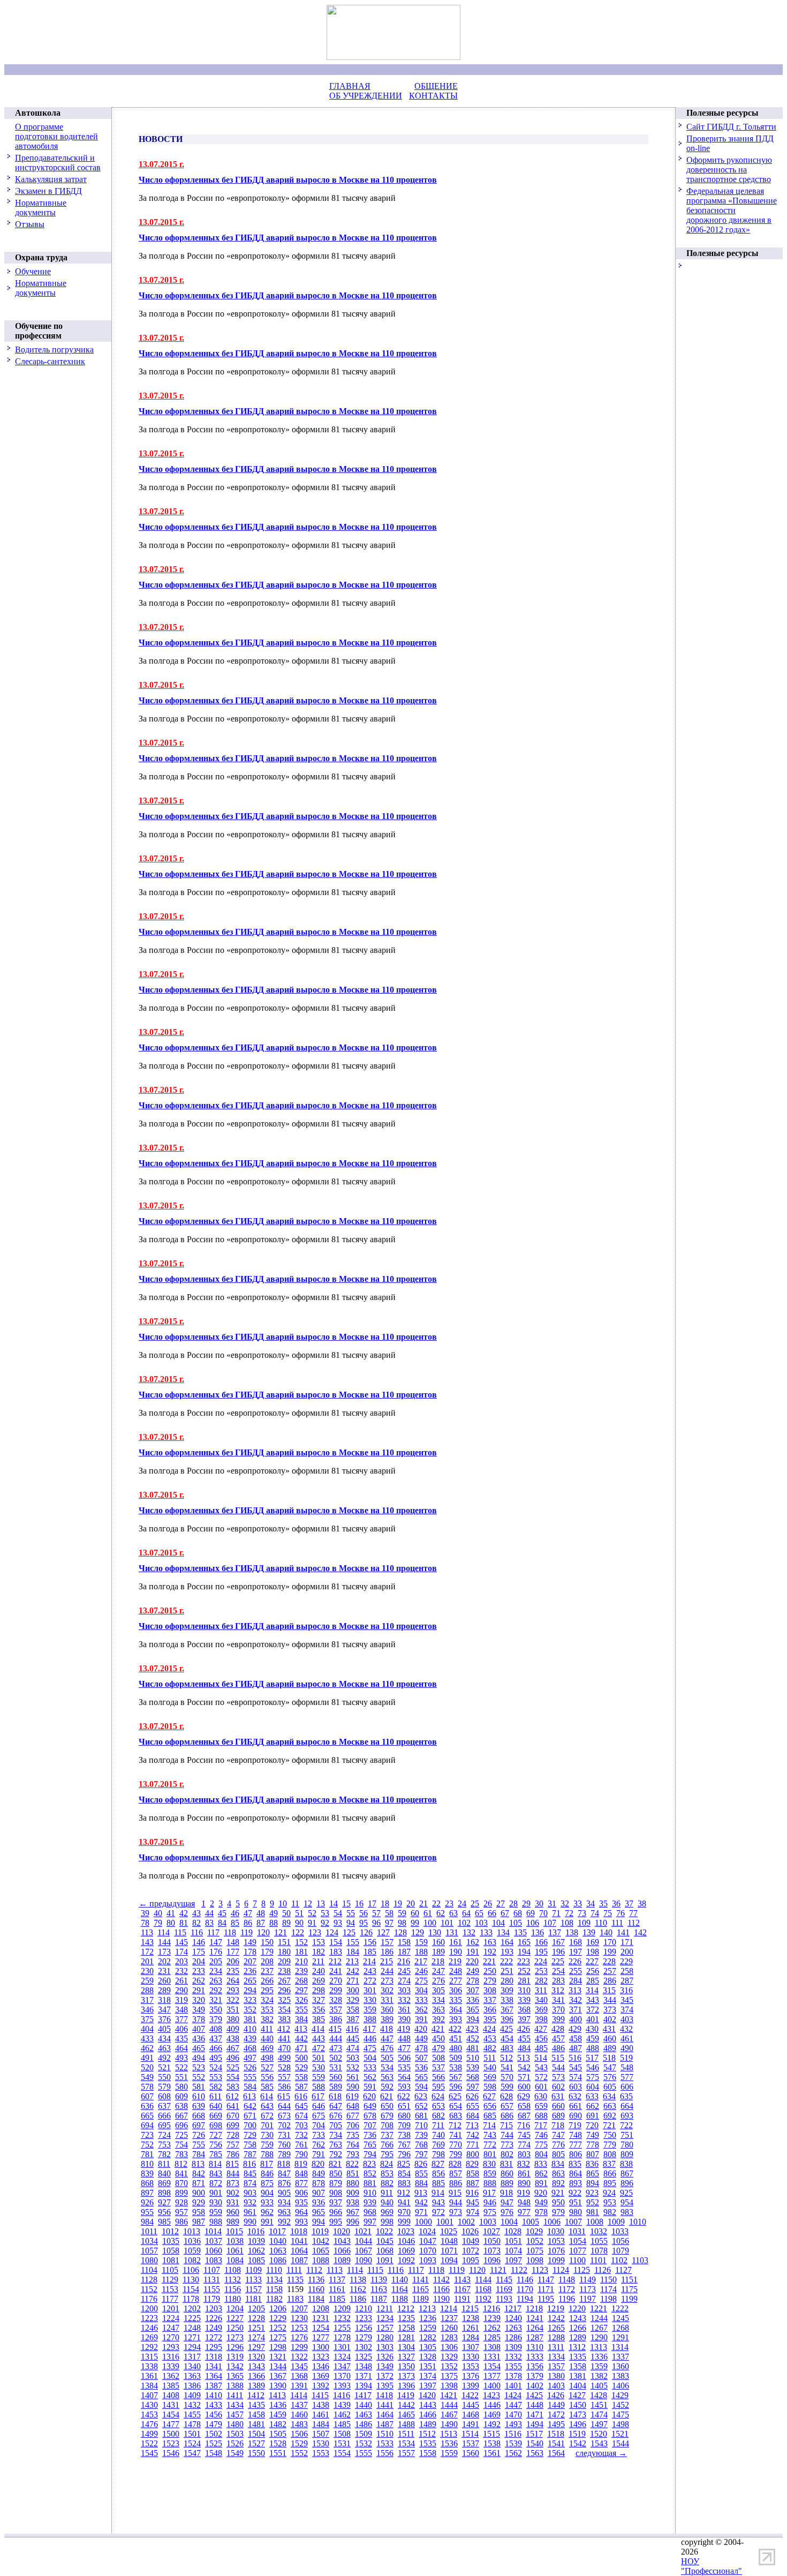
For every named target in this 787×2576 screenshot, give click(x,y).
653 (438, 2106)
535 (404, 2067)
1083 (214, 2260)
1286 (513, 2337)
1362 (171, 2376)
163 (490, 1942)
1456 (214, 2414)
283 (558, 1981)
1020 (342, 2231)
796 (404, 2154)
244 (387, 1971)
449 (421, 2038)
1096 (492, 2260)
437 (216, 2038)
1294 (192, 2347)
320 (199, 2000)
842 (199, 2173)
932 (250, 2202)
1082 (192, 2260)
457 (558, 2038)
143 (147, 1942)
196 (558, 1952)
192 (490, 1952)
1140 (400, 2280)
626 (472, 2096)
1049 (471, 2241)
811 (164, 2164)
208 (267, 1961)
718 (558, 2125)
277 (456, 1981)
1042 (321, 2241)
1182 (274, 2299)
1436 (278, 2405)
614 (267, 2096)
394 (473, 2019)
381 (250, 2019)
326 (301, 2000)
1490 (449, 2424)
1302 (364, 2347)
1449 (556, 2405)
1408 (171, 2395)
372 (593, 2010)
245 (404, 1971)
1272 (214, 2337)
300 (353, 1990)
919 (524, 2193)
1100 (577, 2260)
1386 (192, 2386)
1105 (170, 2270)
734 (336, 2135)
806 (576, 2154)
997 (370, 2222)
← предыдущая (167, 1903)
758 (250, 2145)
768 (421, 2145)
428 (558, 2029)
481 (473, 2048)
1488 (406, 2424)
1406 (620, 2386)
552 (199, 2077)
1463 (364, 2414)
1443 (428, 2405)
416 (352, 2029)
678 (370, 2116)
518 (609, 2058)
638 (181, 2106)
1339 (171, 2366)
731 (284, 2135)
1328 (428, 2357)
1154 (191, 2289)
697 (199, 2125)
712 (455, 2125)
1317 (192, 2357)
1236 (428, 2318)
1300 (321, 2347)
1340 (192, 2366)
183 (336, 1952)
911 (387, 2193)
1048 (449, 2241)
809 (627, 2154)
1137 (337, 2280)
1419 (406, 2395)
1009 (616, 2222)
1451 (599, 2405)
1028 (513, 2231)
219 (455, 1961)
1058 (171, 2251)
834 (558, 2164)
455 (524, 2038)
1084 (235, 2260)
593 (404, 2087)
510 (473, 2058)
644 (284, 2106)
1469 (492, 2414)
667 (181, 2116)
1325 (364, 2357)
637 (164, 2106)
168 (576, 1942)
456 (541, 2038)
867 (627, 2173)
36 (616, 1903)
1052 (535, 2241)
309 (507, 1990)
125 (349, 1932)
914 (438, 2193)
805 (558, 2154)
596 (456, 2087)
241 (336, 1971)
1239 (492, 2318)
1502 (214, 2434)
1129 (170, 2280)
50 (286, 1913)
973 (456, 2212)
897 (147, 2193)
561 (353, 2077)
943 (438, 2202)
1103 (640, 2260)
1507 (321, 2434)
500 (301, 2058)
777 (576, 2145)
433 (147, 2038)
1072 (471, 2251)
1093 (428, 2260)
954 (627, 2202)
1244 (599, 2318)
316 (626, 1990)
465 (199, 2048)
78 (145, 1923)
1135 (295, 2280)
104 (498, 1923)
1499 (149, 2434)
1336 (599, 2357)
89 (286, 1923)
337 (490, 2000)
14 (334, 1903)
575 (593, 2077)
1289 (578, 2337)
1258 (406, 2328)
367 (507, 2010)
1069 (406, 2251)
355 (301, 2010)
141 (623, 1932)
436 (199, 2038)
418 (387, 2029)
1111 (294, 2270)
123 (315, 1932)
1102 (619, 2260)
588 (319, 2087)
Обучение (33, 271)
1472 (556, 2414)
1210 (364, 2308)
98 (402, 1923)
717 (541, 2125)
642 (250, 2106)
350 (216, 2010)
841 (181, 2173)
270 (336, 1981)
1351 (428, 2366)
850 (336, 2173)
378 (199, 2019)
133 (486, 1932)
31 (552, 1903)
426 (524, 2029)
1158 (274, 2289)
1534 (406, 2443)
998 (387, 2222)
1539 (513, 2443)
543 (541, 2067)
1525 (214, 2443)
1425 (534, 2395)
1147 (546, 2280)
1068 (385, 2251)
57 (376, 1913)
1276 (299, 2337)
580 (181, 2087)
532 (353, 2067)
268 (301, 1981)
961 (250, 2212)
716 (524, 2125)
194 (524, 1952)
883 (404, 2183)
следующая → (601, 2453)
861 (524, 2173)
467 (233, 2048)
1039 (256, 2241)
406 (181, 2029)
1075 (535, 2251)
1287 (535, 2337)
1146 (525, 2280)
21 (423, 1903)
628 (506, 2096)
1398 (449, 2386)
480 (456, 2048)
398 (541, 2019)
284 (576, 1981)
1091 (385, 2260)
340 (541, 2000)
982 (610, 2212)
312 (558, 1990)
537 (438, 2067)
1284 (471, 2337)
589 (336, 2087)
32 (565, 1903)
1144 (483, 2280)
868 (147, 2183)
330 (370, 2000)
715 (506, 2125)
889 (507, 2183)
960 (233, 2212)
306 (456, 1990)
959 (216, 2212)
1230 (299, 2318)
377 (181, 2019)
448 (404, 2038)
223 (524, 1961)
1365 (235, 2376)
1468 (471, 2414)
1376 (471, 2376)
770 (456, 2145)
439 (250, 2038)
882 (387, 2183)
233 (199, 1971)
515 (558, 2058)
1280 (385, 2337)
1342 (235, 2366)
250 (490, 1971)
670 (233, 2116)
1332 (513, 2357)
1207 (299, 2308)
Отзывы (30, 224)
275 (421, 1981)
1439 (342, 2405)
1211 (385, 2308)
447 (387, 2038)
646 (319, 2106)
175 (199, 1952)
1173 (588, 2289)
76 (620, 1913)
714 (489, 2125)
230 (147, 1971)
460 (610, 2038)
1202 (192, 2308)
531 (336, 2067)
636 (147, 2106)
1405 (599, 2386)
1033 (620, 2231)
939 (370, 2202)
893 (576, 2183)
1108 (233, 2270)
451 (456, 2038)
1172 (567, 2289)
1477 (171, 2424)
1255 (342, 2328)
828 (455, 2164)
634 (609, 2096)
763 (336, 2145)
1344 (278, 2366)
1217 (513, 2308)
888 (490, 2183)
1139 (379, 2280)
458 (576, 2038)
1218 (534, 2308)
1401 (513, 2386)
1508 (342, 2434)
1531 (342, 2443)
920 (541, 2193)
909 (353, 2193)
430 (592, 2029)
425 (506, 2029)
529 (301, 2067)
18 (385, 1903)
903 (250, 2193)
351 (233, 2010)
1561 (492, 2453)
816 (249, 2164)
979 (558, 2212)
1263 (513, 2328)
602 (558, 2087)
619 (352, 2096)
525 (233, 2067)
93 (338, 1923)
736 (370, 2135)
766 (387, 2145)
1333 (535, 2357)
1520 (599, 2434)
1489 (428, 2424)
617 (318, 2096)
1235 (406, 2318)
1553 (321, 2453)
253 (541, 1971)
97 (389, 1923)
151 (284, 1942)
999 (404, 2222)
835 (575, 2164)
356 (319, 2010)
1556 (385, 2453)
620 (369, 2096)
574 (576, 2077)
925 (626, 2193)
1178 (191, 2299)
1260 (449, 2328)
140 (606, 1932)
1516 (513, 2434)
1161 (337, 2289)
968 (370, 2212)
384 (301, 2019)
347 (164, 2010)
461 (627, 2038)
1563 (535, 2453)
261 (181, 1981)
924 (609, 2193)
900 (199, 2193)
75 (608, 1913)
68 (518, 1913)
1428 (599, 2395)
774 (524, 2145)
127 (383, 1932)
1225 (192, 2318)
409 (233, 2029)
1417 (363, 2395)
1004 (509, 2222)
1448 (535, 2405)
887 (473, 2183)
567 (456, 2077)
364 (456, 2010)
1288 (556, 2337)
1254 (321, 2328)
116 (197, 1932)
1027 (491, 2231)
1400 (492, 2386)
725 (181, 2135)
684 (473, 2116)
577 (627, 2077)
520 (147, 2067)
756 (216, 2145)
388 (370, 2019)
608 (164, 2096)
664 (627, 2106)
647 (336, 2106)
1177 (170, 2299)
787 (250, 2154)
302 (387, 1990)
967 (353, 2212)
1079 (620, 2251)
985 (164, 2222)
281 (524, 1981)
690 (576, 2116)
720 (592, 2125)
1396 (406, 2386)
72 (569, 1913)
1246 (149, 2328)
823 (369, 2164)
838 (626, 2164)
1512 (427, 2434)
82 (196, 1923)
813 (198, 2164)
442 (301, 2038)
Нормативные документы (41, 208)
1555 (364, 2453)
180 (284, 1952)
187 (404, 1952)
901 (216, 2193)
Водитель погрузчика (54, 350)
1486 (364, 2424)
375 (147, 2019)
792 (336, 2154)
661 (576, 2106)
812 (181, 2164)
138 (572, 1932)
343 (593, 2000)
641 (233, 2106)
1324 (342, 2357)
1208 (321, 2308)
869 (164, 2183)
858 (473, 2173)
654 (456, 2106)
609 (181, 2096)
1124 (561, 2270)
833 (541, 2164)
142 (640, 1932)
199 (610, 1952)
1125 (582, 2270)
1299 (299, 2347)
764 (353, 2145)
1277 (321, 2337)
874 (250, 2183)
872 (216, 2183)
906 (301, 2193)
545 (576, 2067)
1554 (342, 2453)
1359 (599, 2366)
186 (387, 1952)
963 (284, 2212)
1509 (364, 2434)
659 (541, 2106)
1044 (364, 2241)
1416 (342, 2395)
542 (524, 2067)
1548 (214, 2453)
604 (593, 2087)
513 (524, 2058)
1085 (256, 2260)
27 (501, 1903)
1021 (363, 2231)
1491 (471, 2424)
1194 (525, 2299)
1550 (256, 2453)
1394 (364, 2386)
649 (370, 2106)
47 (248, 1913)
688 (541, 2116)
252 (524, 1971)
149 (250, 1942)
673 (284, 2116)
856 (438, 2173)
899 (181, 2193)
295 (267, 1990)
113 (147, 1932)
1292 (149, 2347)
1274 (256, 2337)
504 (370, 2058)
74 (595, 1913)
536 (421, 2067)
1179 (212, 2299)
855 (421, 2173)
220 (472, 1961)
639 (199, 2106)
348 (181, 2010)
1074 (513, 2251)
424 (489, 2029)
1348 (364, 2366)
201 (147, 1961)
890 (524, 2183)
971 (421, 2212)
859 (490, 2173)
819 (301, 2164)
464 (181, 2048)
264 (233, 1981)
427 (541, 2029)
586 (284, 2087)
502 (336, 2058)
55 (351, 1913)
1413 (277, 2395)
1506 (299, 2434)
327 (319, 2000)
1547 (192, 2453)
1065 (321, 2251)
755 (199, 2145)
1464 (385, 2414)
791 (319, 2154)
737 (387, 2135)
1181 (253, 2299)
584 (250, 2087)
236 (250, 1971)
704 (319, 2125)
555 (250, 2077)
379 (216, 2019)
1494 (535, 2424)
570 (507, 2077)
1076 (556, 2251)
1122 (519, 2270)
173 (164, 1952)
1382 (599, 2376)
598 (490, 2087)
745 (524, 2135)
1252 (278, 2328)
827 (438, 2164)
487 (576, 2048)
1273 (235, 2337)
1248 (192, 2328)
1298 (278, 2347)
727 (216, 2135)
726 (199, 2135)
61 (428, 1913)
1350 (406, 2366)
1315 (149, 2357)
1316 (171, 2357)
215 (387, 1961)
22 (436, 1903)
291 (199, 1990)
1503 (235, 2434)
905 (284, 2193)
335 (456, 2000)
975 (490, 2212)
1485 (342, 2424)
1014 (213, 2231)
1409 (192, 2395)
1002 (466, 2222)
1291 (620, 2337)
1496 (578, 2424)
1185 (337, 2299)
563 (387, 2077)
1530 (321, 2443)
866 (610, 2173)
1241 (535, 2318)
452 (473, 2038)
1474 (599, 2414)
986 (181, 2222)
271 (353, 1981)
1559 (449, 2453)
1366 (256, 2376)
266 (267, 1981)
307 (473, 1990)
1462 (342, 2414)
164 (507, 1942)
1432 (192, 2405)
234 (216, 1971)
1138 (358, 2280)
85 (235, 1923)
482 (490, 2048)
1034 (149, 2241)
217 (421, 1961)
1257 (385, 2328)
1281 (406, 2337)
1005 (531, 2222)
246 (421, 1971)
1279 (364, 2337)
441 (284, 2038)
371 (576, 2010)
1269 (149, 2337)
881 (370, 2183)
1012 (170, 2231)
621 (387, 2096)
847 (284, 2173)
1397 (428, 2386)
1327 (406, 2357)
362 (421, 2010)
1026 (470, 2231)
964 (301, 2212)
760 (284, 2145)
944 (456, 2202)
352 (250, 2010)
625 (455, 2096)
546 (593, 2067)
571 (524, 2077)
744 (507, 2135)
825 (404, 2164)
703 (301, 2125)
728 (233, 2135)
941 (404, 2202)
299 (336, 1990)
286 (610, 1981)
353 (267, 2010)
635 (626, 2096)
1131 (212, 2280)
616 (301, 2096)
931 (233, 2202)
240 (319, 1971)
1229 (278, 2318)
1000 (423, 2222)
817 (267, 2164)
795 (387, 2154)
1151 (629, 2280)
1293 (171, 2347)
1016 (256, 2231)
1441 (385, 2405)
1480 (235, 2424)
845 (250, 2173)
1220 (577, 2308)
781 (147, 2154)
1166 (441, 2289)
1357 (556, 2366)
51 (299, 1913)
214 (369, 1961)
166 (541, 1942)
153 (319, 1942)
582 (216, 2087)
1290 (599, 2337)
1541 (556, 2443)
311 (541, 1990)
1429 (620, 2395)
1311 (556, 2347)
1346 (321, 2366)
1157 (253, 2289)
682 (438, 2116)
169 (593, 1942)
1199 (629, 2299)
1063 (278, 2251)
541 (507, 2067)
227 (592, 1961)
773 (507, 2145)
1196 (567, 2299)
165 (524, 1942)
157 (387, 1942)
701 (267, 2125)
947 (507, 2202)
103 (481, 1923)
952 (593, 2202)
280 (507, 1981)
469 (267, 2048)
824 (387, 2164)
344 (610, 2000)
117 (213, 1932)
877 (301, 2183)
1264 (535, 2328)
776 (558, 2145)
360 (387, 2010)
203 (181, 1961)
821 (335, 2164)
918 (506, 2193)
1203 (214, 2308)
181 (301, 1952)
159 (421, 1942)
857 (456, 2173)
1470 (513, 2414)
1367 (278, 2376)
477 (404, 2048)
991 (267, 2222)
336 (473, 2000)
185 (370, 1952)
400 (576, 2019)
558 (301, 2077)
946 (490, 2202)
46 (235, 1913)
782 (164, 2154)
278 (473, 1981)
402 (610, 2019)
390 (404, 2019)
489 (610, 2048)
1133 (253, 2280)
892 (558, 2183)
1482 (278, 2424)
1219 (556, 2308)
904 (267, 2193)
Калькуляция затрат (51, 179)
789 (284, 2154)
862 (541, 2173)
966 (336, 2212)
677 (353, 2116)
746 (541, 2135)
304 (421, 1990)
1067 (364, 2251)
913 (421, 2193)
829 (472, 2164)
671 (250, 2116)
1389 (256, 2386)
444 (336, 2038)
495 (216, 2058)
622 (404, 2096)
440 (267, 2038)
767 (404, 2145)
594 (421, 2087)
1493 (513, 2424)
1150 (608, 2280)
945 (473, 2202)
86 (248, 1923)
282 (541, 1981)
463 (164, 2048)
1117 (416, 2270)
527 (267, 2067)
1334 (556, 2357)
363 (438, 2010)
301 (370, 1990)
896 (627, 2183)
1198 (608, 2299)
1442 (406, 2405)
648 (353, 2106)
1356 (535, 2366)
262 (199, 1981)
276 (438, 1981)
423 (472, 2029)
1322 (299, 2357)
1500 (171, 2434)
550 (164, 2077)
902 (233, 2193)
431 (609, 2029)
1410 (214, 2395)
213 (352, 1961)
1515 (491, 2434)
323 (250, 2000)
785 (216, 2154)
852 (370, 2173)
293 (233, 1990)
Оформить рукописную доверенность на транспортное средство (729, 170)
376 (164, 2019)
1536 (449, 2443)
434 (164, 2038)
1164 (400, 2289)
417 (369, 2029)
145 (181, 1942)
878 (319, 2183)
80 (171, 1923)
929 (199, 2202)
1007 (573, 2222)
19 (398, 1903)
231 (164, 1971)
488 (593, 2048)
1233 (364, 2318)
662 (593, 2106)
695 (164, 2125)
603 (576, 2087)
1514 (470, 2434)
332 (404, 2000)
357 (336, 2010)
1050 (492, 2241)
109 (584, 1923)
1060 (214, 2251)
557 (284, 2077)
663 (610, 2106)
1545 (149, 2453)
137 (555, 1932)
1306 (449, 2347)
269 (319, 1981)
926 (147, 2202)
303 (404, 1990)
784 (199, 2154)
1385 (171, 2386)
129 (418, 1932)
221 (489, 1961)
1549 (235, 2453)
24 (462, 1903)
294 (250, 1990)
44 (209, 1913)
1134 (274, 2280)
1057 (149, 2251)
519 (626, 2058)
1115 (375, 2270)
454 (507, 2038)
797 (421, 2154)
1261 (471, 2328)
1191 (462, 2299)
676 (336, 2116)
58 (389, 1913)
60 (415, 1913)
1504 (256, 2434)
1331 (492, 2357)
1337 (620, 2357)
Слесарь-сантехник (50, 361)
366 (490, 2010)
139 (589, 1932)
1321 (278, 2357)
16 (359, 1903)
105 (516, 1923)
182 (319, 1952)
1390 (278, 2386)
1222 (620, 2308)
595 (438, 2087)
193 (507, 1952)
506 (404, 2058)
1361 (149, 2376)
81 (184, 1923)
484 (524, 2048)
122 (298, 1932)
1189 (421, 2299)
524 (216, 2067)
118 (230, 1932)
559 (319, 2077)
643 (267, 2106)
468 (250, 2048)
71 (556, 1913)
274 (404, 1981)
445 (353, 2038)
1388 (235, 2386)
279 (490, 1981)
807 (593, 2154)
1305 (428, 2347)
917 (489, 2193)
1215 (470, 2308)
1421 (449, 2395)
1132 (233, 2280)
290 (181, 1990)
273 (387, 1981)
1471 (535, 2414)
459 (593, 2038)
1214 (449, 2308)
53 (325, 1913)
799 (456, 2154)
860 (507, 2173)
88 (274, 1923)
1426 (556, 2395)
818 (284, 2164)
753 (164, 2145)
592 (387, 2087)
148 (233, 1942)
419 (404, 2029)
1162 (358, 2289)
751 (627, 2135)
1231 (321, 2318)
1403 (556, 2386)
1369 (321, 2376)
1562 (513, 2453)
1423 (491, 2395)
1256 (364, 2328)
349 (199, 2010)
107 (550, 1923)
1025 (449, 2231)
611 (215, 2096)
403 (627, 2019)
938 (353, 2202)
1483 (299, 2424)
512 (506, 2058)
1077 (578, 2251)
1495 (556, 2424)
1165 (421, 2289)
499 (284, 2058)
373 (610, 2010)
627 (489, 2096)
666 (164, 2116)
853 (387, 2173)
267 (284, 1981)
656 (490, 2106)
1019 (320, 2231)
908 (336, 2193)
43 (196, 1913)
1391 (299, 2386)
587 (301, 2087)
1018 (299, 2231)
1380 (556, 2376)
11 (295, 1903)
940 (387, 2202)
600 (524, 2087)
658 (524, 2106)
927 (164, 2202)
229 (626, 1961)
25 (475, 1903)
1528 (278, 2443)
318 (164, 2000)
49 (274, 1913)
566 (438, 2077)
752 (147, 2145)
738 (404, 2135)
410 (250, 2029)
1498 (620, 2424)
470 (284, 2048)
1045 (385, 2241)
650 (387, 2106)
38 (642, 1903)
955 (147, 2212)
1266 (578, 2328)
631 (558, 2096)
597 (473, 2087)
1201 (171, 2308)
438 (233, 2038)
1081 (171, 2260)
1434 (235, 2405)
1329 (449, 2357)
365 (473, 2010)
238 (284, 1971)
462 (147, 2048)
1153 (170, 2289)
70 (543, 1913)
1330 (471, 2357)
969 (387, 2212)
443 (319, 2038)
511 (490, 2058)
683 (456, 2116)
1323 (321, 2357)
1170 (525, 2289)
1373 (406, 2376)
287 (627, 1981)
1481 (256, 2424)
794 (370, 2154)
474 (353, 2048)
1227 (235, 2318)
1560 (471, 2453)
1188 (400, 2299)
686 (507, 2116)
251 (507, 1971)
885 (438, 2183)
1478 (192, 2424)
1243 (578, 2318)
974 (473, 2212)
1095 (471, 2260)
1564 (556, 2453)
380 (233, 2019)
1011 (149, 2231)
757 (233, 2145)
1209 (342, 2308)
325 (284, 2000)
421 (438, 2029)
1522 (149, 2443)
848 (301, 2173)
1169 (504, 2289)
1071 (449, 2251)
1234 (385, 2318)
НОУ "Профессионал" (712, 2566)
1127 (623, 2270)
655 (473, 2106)
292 (216, 1990)
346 (147, 2010)
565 (421, 2077)
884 (421, 2183)
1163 (379, 2289)
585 (267, 2087)
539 (473, 2067)
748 (576, 2135)
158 (404, 1942)
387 (353, 2019)
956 (164, 2212)
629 (524, 2096)
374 (627, 2010)
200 (627, 1952)
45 (222, 1913)
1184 (316, 2299)
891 (541, 2183)
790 (301, 2154)
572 (541, 2077)
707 (370, 2125)
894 (593, 2183)
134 (503, 1932)
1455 (192, 2414)
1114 (355, 2270)
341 (558, 2000)
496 (233, 2058)
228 (609, 1961)
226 (575, 1961)
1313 (599, 2347)
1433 (214, 2405)
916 (472, 2193)
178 (250, 1952)
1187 (379, 2299)
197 (576, 1952)
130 (435, 1932)
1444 (449, 2405)
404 (147, 2029)
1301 (342, 2347)
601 (541, 2087)
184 (353, 1952)
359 (370, 2010)
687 (524, 2116)
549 (147, 2077)
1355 (513, 2366)
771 (473, 2145)
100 (430, 1923)
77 (633, 1913)
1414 (299, 2395)
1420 (427, 2395)
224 (541, 1961)
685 (490, 2116)
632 (575, 2096)
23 (449, 1903)
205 (216, 1961)
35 (603, 1903)
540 (490, 2067)
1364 (214, 2376)
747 (558, 2135)
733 (319, 2135)
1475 (620, 2414)
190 (456, 1952)
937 (336, 2202)
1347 (342, 2366)
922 (575, 2193)
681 (421, 2116)
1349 (385, 2366)
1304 (406, 2347)
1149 (588, 2280)
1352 (449, 2366)
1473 (578, 2414)
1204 (235, 2308)
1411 (235, 2395)
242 (353, 1971)
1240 (513, 2318)
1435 (256, 2405)
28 (513, 1903)
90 (299, 1923)
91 (312, 1923)
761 (301, 2145)
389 (387, 2019)
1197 (588, 2299)
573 (558, 2077)
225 (558, 1961)
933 (267, 2202)
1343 (256, 2366)
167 (558, 1942)
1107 (212, 2270)
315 (609, 1990)
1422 (470, 2395)
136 (538, 1932)
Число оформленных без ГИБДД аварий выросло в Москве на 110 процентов (288, 180)
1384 (149, 2386)
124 (332, 1932)
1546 (171, 2453)
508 (438, 2058)
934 (284, 2202)
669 (216, 2116)
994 (319, 2222)
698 (216, 2125)
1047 (428, 2241)
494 (199, 2058)
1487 (385, 2424)
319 (181, 2000)
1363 (192, 2376)
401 (593, 2019)
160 (438, 1942)
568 (473, 2077)
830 (489, 2164)
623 (421, 2096)
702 (284, 2125)
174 (181, 1952)
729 (250, 2135)
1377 (492, 2376)
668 (199, 2116)
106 (533, 1923)
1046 (406, 2241)
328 (336, 2000)
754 (181, 2145)
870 (181, 2183)
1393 (342, 2386)
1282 (428, 2337)
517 (592, 2058)
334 (438, 2000)
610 (199, 2096)
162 (473, 1942)
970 (404, 2212)
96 (376, 1923)
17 (372, 1903)
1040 (278, 2241)
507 (421, 2058)
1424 (513, 2395)
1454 (171, 2414)
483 (507, 2048)
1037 (214, 2241)
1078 (599, 2251)
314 (592, 1990)
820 (318, 2164)
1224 (171, 2318)
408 (216, 2029)
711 (438, 2125)
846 (267, 2173)
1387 (214, 2386)
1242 (556, 2318)
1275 (278, 2337)
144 (164, 1942)
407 (199, 2029)
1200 (149, 2308)
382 (267, 2019)
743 (490, 2135)
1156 (233, 2289)
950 (558, 2202)
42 (184, 1913)
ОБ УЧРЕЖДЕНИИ (366, 96)
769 (438, 2145)
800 (473, 2154)
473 (336, 2048)
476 (387, 2048)
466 (216, 2048)
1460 (299, 2414)
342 (576, 2000)
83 (209, 1923)
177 (233, 1952)
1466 (428, 2414)
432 (626, 2029)
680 (404, 2116)
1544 (620, 2443)
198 (593, 1952)
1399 (471, 2386)
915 (455, 2193)
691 (593, 2116)
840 (164, 2173)
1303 (385, 2347)
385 (319, 2019)
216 (404, 1961)
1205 (256, 2308)
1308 (492, 2347)
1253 (299, 2328)
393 (456, 2019)
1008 (595, 2222)
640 (216, 2106)
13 (321, 1903)
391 (421, 2019)
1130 (191, 2280)
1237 (449, 2318)
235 (233, 1971)
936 (319, 2202)
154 (336, 1942)
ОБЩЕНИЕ (436, 86)
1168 (483, 2289)
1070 (428, 2251)
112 (634, 1923)
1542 (578, 2443)
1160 (316, 2289)
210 (301, 1961)
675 (319, 2116)
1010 (638, 2222)
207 (250, 1961)
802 (507, 2154)
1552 (299, 2453)
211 (318, 1961)
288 (147, 1990)
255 (576, 1971)
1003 (488, 2222)
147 (216, 1942)
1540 (535, 2443)
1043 (342, 2241)
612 (232, 2096)
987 (199, 2222)
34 (591, 1903)
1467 (449, 2414)
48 (261, 1913)
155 (353, 1942)
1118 (436, 2270)
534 (387, 2067)
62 (441, 1913)
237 (267, 1971)
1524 (192, 2443)
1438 (321, 2405)
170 (610, 1942)
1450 (578, 2405)
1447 (513, 2405)
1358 (578, 2366)
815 (232, 2164)
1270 (171, 2337)
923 (592, 2193)
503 (353, 2058)
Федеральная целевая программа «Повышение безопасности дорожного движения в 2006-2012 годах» (732, 210)
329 (353, 2000)
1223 (149, 2318)
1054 (578, 2241)
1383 (620, 2376)
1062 (256, 2251)
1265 (556, 2328)
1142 (441, 2280)
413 (301, 2029)
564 (404, 2077)
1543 (599, 2443)
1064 (299, 2251)
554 (233, 2077)
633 (592, 2096)
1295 (214, 2347)
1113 (335, 2270)
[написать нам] (774, 72)
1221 (599, 2308)
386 (336, 2019)
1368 (299, 2376)
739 (421, 2135)
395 (490, 2019)
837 (609, 2164)
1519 (577, 2434)
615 (284, 2096)
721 (609, 2125)
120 (263, 1932)
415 (335, 2029)
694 (147, 2125)
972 (438, 2212)
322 (233, 2000)
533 (370, 2067)
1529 (299, 2443)
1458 (256, 2414)
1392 (321, 2386)
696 (181, 2125)
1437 (299, 2405)
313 (575, 1990)
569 (490, 2077)
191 (473, 1952)
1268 (620, 2328)
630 (541, 2096)
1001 (445, 2222)
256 (593, 1971)
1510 (385, 2434)
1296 (235, 2347)
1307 (471, 2347)
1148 (567, 2280)
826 (421, 2164)
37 (629, 1903)
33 (578, 1903)
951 (576, 2202)
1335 (578, 2357)
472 (319, 2048)
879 (336, 2183)
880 (353, 2183)
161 (456, 1942)
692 (610, 2116)
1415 (320, 2395)
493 (181, 2058)
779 (610, 2145)
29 (526, 1903)
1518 (556, 2434)
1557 (406, 2453)
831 (506, 2164)
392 (438, 2019)
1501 (192, 2434)
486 (558, 2048)
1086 (278, 2260)
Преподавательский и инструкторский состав (58, 163)
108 (567, 1923)
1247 (171, 2328)
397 (524, 2019)
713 (472, 2125)
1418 (384, 2395)
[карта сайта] (762, 72)
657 (507, 2106)
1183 (295, 2299)
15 (346, 1903)
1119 (457, 2270)
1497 (599, 2424)
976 (507, 2212)
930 (216, 2202)
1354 (492, 2366)
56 (364, 1913)
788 (267, 2154)
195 (541, 1952)
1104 (149, 2270)
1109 (253, 2270)
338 (507, 2000)
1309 (513, 2347)
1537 (471, 2443)
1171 (546, 2289)
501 (319, 2058)
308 (490, 1990)
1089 (342, 2260)
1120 (477, 2270)
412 (284, 2029)
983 (627, 2212)
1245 (620, 2318)
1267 (599, 2328)
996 (353, 2222)
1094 (449, 2260)
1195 (546, 2299)
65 (479, 1913)
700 (250, 2125)
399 (558, 2019)
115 (180, 1932)
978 (541, 2212)
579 (164, 2087)
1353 (471, 2366)
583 (233, 2087)
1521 (620, 2434)
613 (249, 2096)
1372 (385, 2376)
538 (456, 2067)
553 (216, 2077)
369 (541, 2010)
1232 (342, 2318)
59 (402, 1913)
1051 (513, 2241)
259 (147, 1981)
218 (438, 1961)
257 (610, 1971)
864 (576, 2173)
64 (466, 1913)
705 (336, 2125)
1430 (149, 2405)
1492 (492, 2424)
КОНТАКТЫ (433, 96)
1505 (278, 2434)
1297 (256, 2347)
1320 (256, 2357)
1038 (235, 2241)
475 (370, 2048)
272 (370, 1981)
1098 (535, 2260)
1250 (235, 2328)
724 (164, 2135)
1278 (342, 2337)
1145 (504, 2280)
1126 (603, 2270)
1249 (214, 2328)
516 (575, 2058)
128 (400, 1932)
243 (370, 1971)
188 (421, 1952)
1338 (149, 2366)
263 (216, 1981)
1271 (192, 2337)
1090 (364, 2260)
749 (593, 2135)
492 (164, 2058)
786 (233, 2154)
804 (541, 2154)
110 (601, 1923)
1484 (321, 2424)
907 (319, 2193)
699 (233, 2125)
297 (301, 1990)
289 (164, 1990)
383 (284, 2019)
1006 (552, 2222)
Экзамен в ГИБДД (48, 191)
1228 (256, 2318)
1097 (513, 2260)
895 (610, 2183)
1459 (278, 2414)
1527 (256, 2443)
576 (610, 2077)
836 (592, 2164)
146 (199, 1942)
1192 (483, 2299)
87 (261, 1923)
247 (438, 1971)
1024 (427, 2231)
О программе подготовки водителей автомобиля (56, 136)
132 (469, 1932)
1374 (428, 2376)
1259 (428, 2328)
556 (267, 2077)
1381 (578, 2376)
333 (421, 2000)
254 (558, 1971)
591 (370, 2087)
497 (250, 2058)
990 (250, 2222)
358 (353, 2010)
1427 (577, 2395)
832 (524, 2164)
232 (181, 1971)
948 (524, 2202)
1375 (449, 2376)
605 (610, 2087)
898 (164, 2193)
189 (438, 1952)
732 (301, 2135)
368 (524, 2010)
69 (531, 1913)
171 (627, 1942)
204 (199, 1961)
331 (387, 2000)
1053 (556, 2241)
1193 (504, 2299)
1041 (299, 2241)
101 (447, 1923)
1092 (406, 2260)
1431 (171, 2405)
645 (301, 2106)
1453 (149, 2414)
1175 (629, 2289)
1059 (192, 2251)
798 (438, 2154)
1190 (441, 2299)
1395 (385, 2386)
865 (593, 2173)
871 (199, 2183)
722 (626, 2125)
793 (353, 2154)
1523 (171, 2443)
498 (267, 2058)
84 (222, 1923)
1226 (214, 2318)
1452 (620, 2405)
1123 (540, 2270)
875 (267, 2183)
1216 (491, 2308)
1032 (599, 2231)
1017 (277, 2231)
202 (164, 1961)
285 (593, 1981)
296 (284, 1990)
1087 (299, 2260)
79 (158, 1923)
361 (404, 2010)
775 (541, 2145)
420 (421, 2029)
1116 (396, 2270)
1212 (406, 2308)
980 (576, 2212)
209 (284, 1961)
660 (558, 2106)
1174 (608, 2289)
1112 (314, 2270)
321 (216, 2000)
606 (627, 2087)
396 (507, 2019)
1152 (149, 2289)
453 (490, 2038)
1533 (385, 2443)
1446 (492, 2405)
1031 (577, 2231)
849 (319, 2173)
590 (353, 2087)
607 (147, 2096)
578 (147, 2087)
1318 (214, 2357)
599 (507, 2087)
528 (284, 2067)
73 (582, 1913)
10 (283, 1903)
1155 (212, 2289)
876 (284, 2183)
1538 (492, 2443)
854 (404, 2173)
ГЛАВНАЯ (350, 86)
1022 (384, 2231)
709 (404, 2125)
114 (164, 1932)
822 (352, 2164)
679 (387, 2116)
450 (438, 2038)
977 (524, 2212)
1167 (462, 2289)
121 (281, 1932)
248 (456, 1971)
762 (319, 2145)
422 (455, 2029)
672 (267, 2116)
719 (575, 2125)
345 (627, 2000)
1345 (299, 2366)
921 (558, 2193)
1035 (171, 2241)
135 (520, 1932)
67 (505, 1913)
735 (353, 2135)
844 (233, 2173)
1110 (274, 2270)
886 (456, 2183)
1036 (192, 2241)
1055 (599, 2241)
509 (456, 2058)
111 (617, 1923)
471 (301, 2048)
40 (158, 1913)
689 (558, 2116)
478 (421, 2048)
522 (181, 2067)
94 (351, 1923)
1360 (620, 2366)
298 (319, 1990)
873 (233, 2183)
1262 (492, 2328)
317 (147, 2000)
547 (610, 2067)
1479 (214, 2424)
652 (421, 2106)
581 (199, 2087)
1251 (256, 2328)
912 (404, 2193)
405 (164, 2029)
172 (147, 1952)
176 (216, 1952)
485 (541, 2048)
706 (353, 2125)
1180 (233, 2299)
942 (421, 2202)
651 (404, 2106)
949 (541, 2202)
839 (147, 2173)
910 (370, 2193)
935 (301, 2202)
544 (558, 2067)
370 (558, 2010)
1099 (556, 2260)
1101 (598, 2260)
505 (387, 2058)
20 (411, 1903)
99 (415, 1923)
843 (216, 2173)
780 (627, 2145)
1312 (577, 2347)
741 (456, 2135)
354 (284, 2010)
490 (627, 2048)
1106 (191, 2270)
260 (164, 1981)
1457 (235, 2414)
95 (364, 1923)
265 (250, 1981)
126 (366, 1932)
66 (492, 1913)
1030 (556, 2231)
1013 (192, 2231)
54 (338, 1913)
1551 (278, 2453)
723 (147, 2135)
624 (438, 2096)
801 (490, 2154)
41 (171, 1913)
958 (199, 2212)
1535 (428, 2443)
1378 (513, 2376)
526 (250, 2067)
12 (308, 1903)
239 (301, 1971)
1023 (406, 2231)
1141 (421, 2280)
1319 (235, 2357)
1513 (449, 2434)
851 (353, 2173)
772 (490, 2145)
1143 (462, 2280)
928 (181, 2202)
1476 (149, 2424)
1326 (385, 2357)
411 (267, 2029)
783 (181, 2154)
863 (558, 2173)
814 (215, 2164)
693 (627, 2116)
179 (267, 1952)
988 (216, 2222)
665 (147, 2116)
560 (336, 2077)
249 (473, 1971)
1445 (471, 2405)
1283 (449, 2337)
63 (453, 1913)
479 (438, 2048)
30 (539, 1903)
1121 (498, 2270)
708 (387, 2125)
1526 (235, 2443)
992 (284, 2222)
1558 (428, 2453)
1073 (492, 2251)
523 (199, 2067)
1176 (149, 2299)
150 (267, 1942)
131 (452, 1932)
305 (438, 1990)
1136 (316, 2280)
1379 (535, 2376)
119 (247, 1932)
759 (267, 2145)
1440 (364, 2405)
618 (335, 2096)
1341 (214, 2366)
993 (301, 2222)
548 (627, 2067)
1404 (578, 2386)
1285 (492, 2337)
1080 (149, 2260)
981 (593, 2212)
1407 (149, 2395)
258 (627, 1971)
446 (370, 2038)
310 (524, 1990)
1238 (471, 2318)
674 (301, 2116)
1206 (278, 2308)
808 (610, 2154)
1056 (620, 2241)
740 (438, 2135)
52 (312, 1913)
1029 (534, 2231)
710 (421, 2125)
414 (318, 2029)
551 (181, 2077)
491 (147, 2058)
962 (267, 2212)
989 (233, 2222)
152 (301, 1942)
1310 (535, 2347)
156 (370, 1942)
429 (575, 2029)
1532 (364, 2443)
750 (610, 2135)
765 (370, 2145)
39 (145, 1913)
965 (319, 2212)
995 (336, 2222)
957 (181, 2212)
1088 (321, 2260)
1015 (234, 2231)
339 (524, 2000)
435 (181, 2038)
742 (473, 2135)
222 (506, 1961)
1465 (406, 2414)
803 (524, 2154)
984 (147, 2222)
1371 (364, 2376)
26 (488, 1903)
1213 (427, 2308)
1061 (235, 2251)
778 (593, 2145)
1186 (358, 2299)
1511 (406, 2434)
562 (370, 2077)
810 (147, 2164)
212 (335, 1961)
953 (610, 2202)
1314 (620, 2347)
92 (325, 1923)
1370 (342, 2376)
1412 (256, 2395)
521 (164, 2067)
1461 (321, 2414)
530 (319, 2067)
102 (464, 1923)
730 (267, 2135)
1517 (534, 2434)
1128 (149, 2280)
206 (233, 1961)
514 (541, 2058)
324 (267, 2000)
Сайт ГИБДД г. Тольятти (731, 127)
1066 (342, 2251)
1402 (535, 2386)
